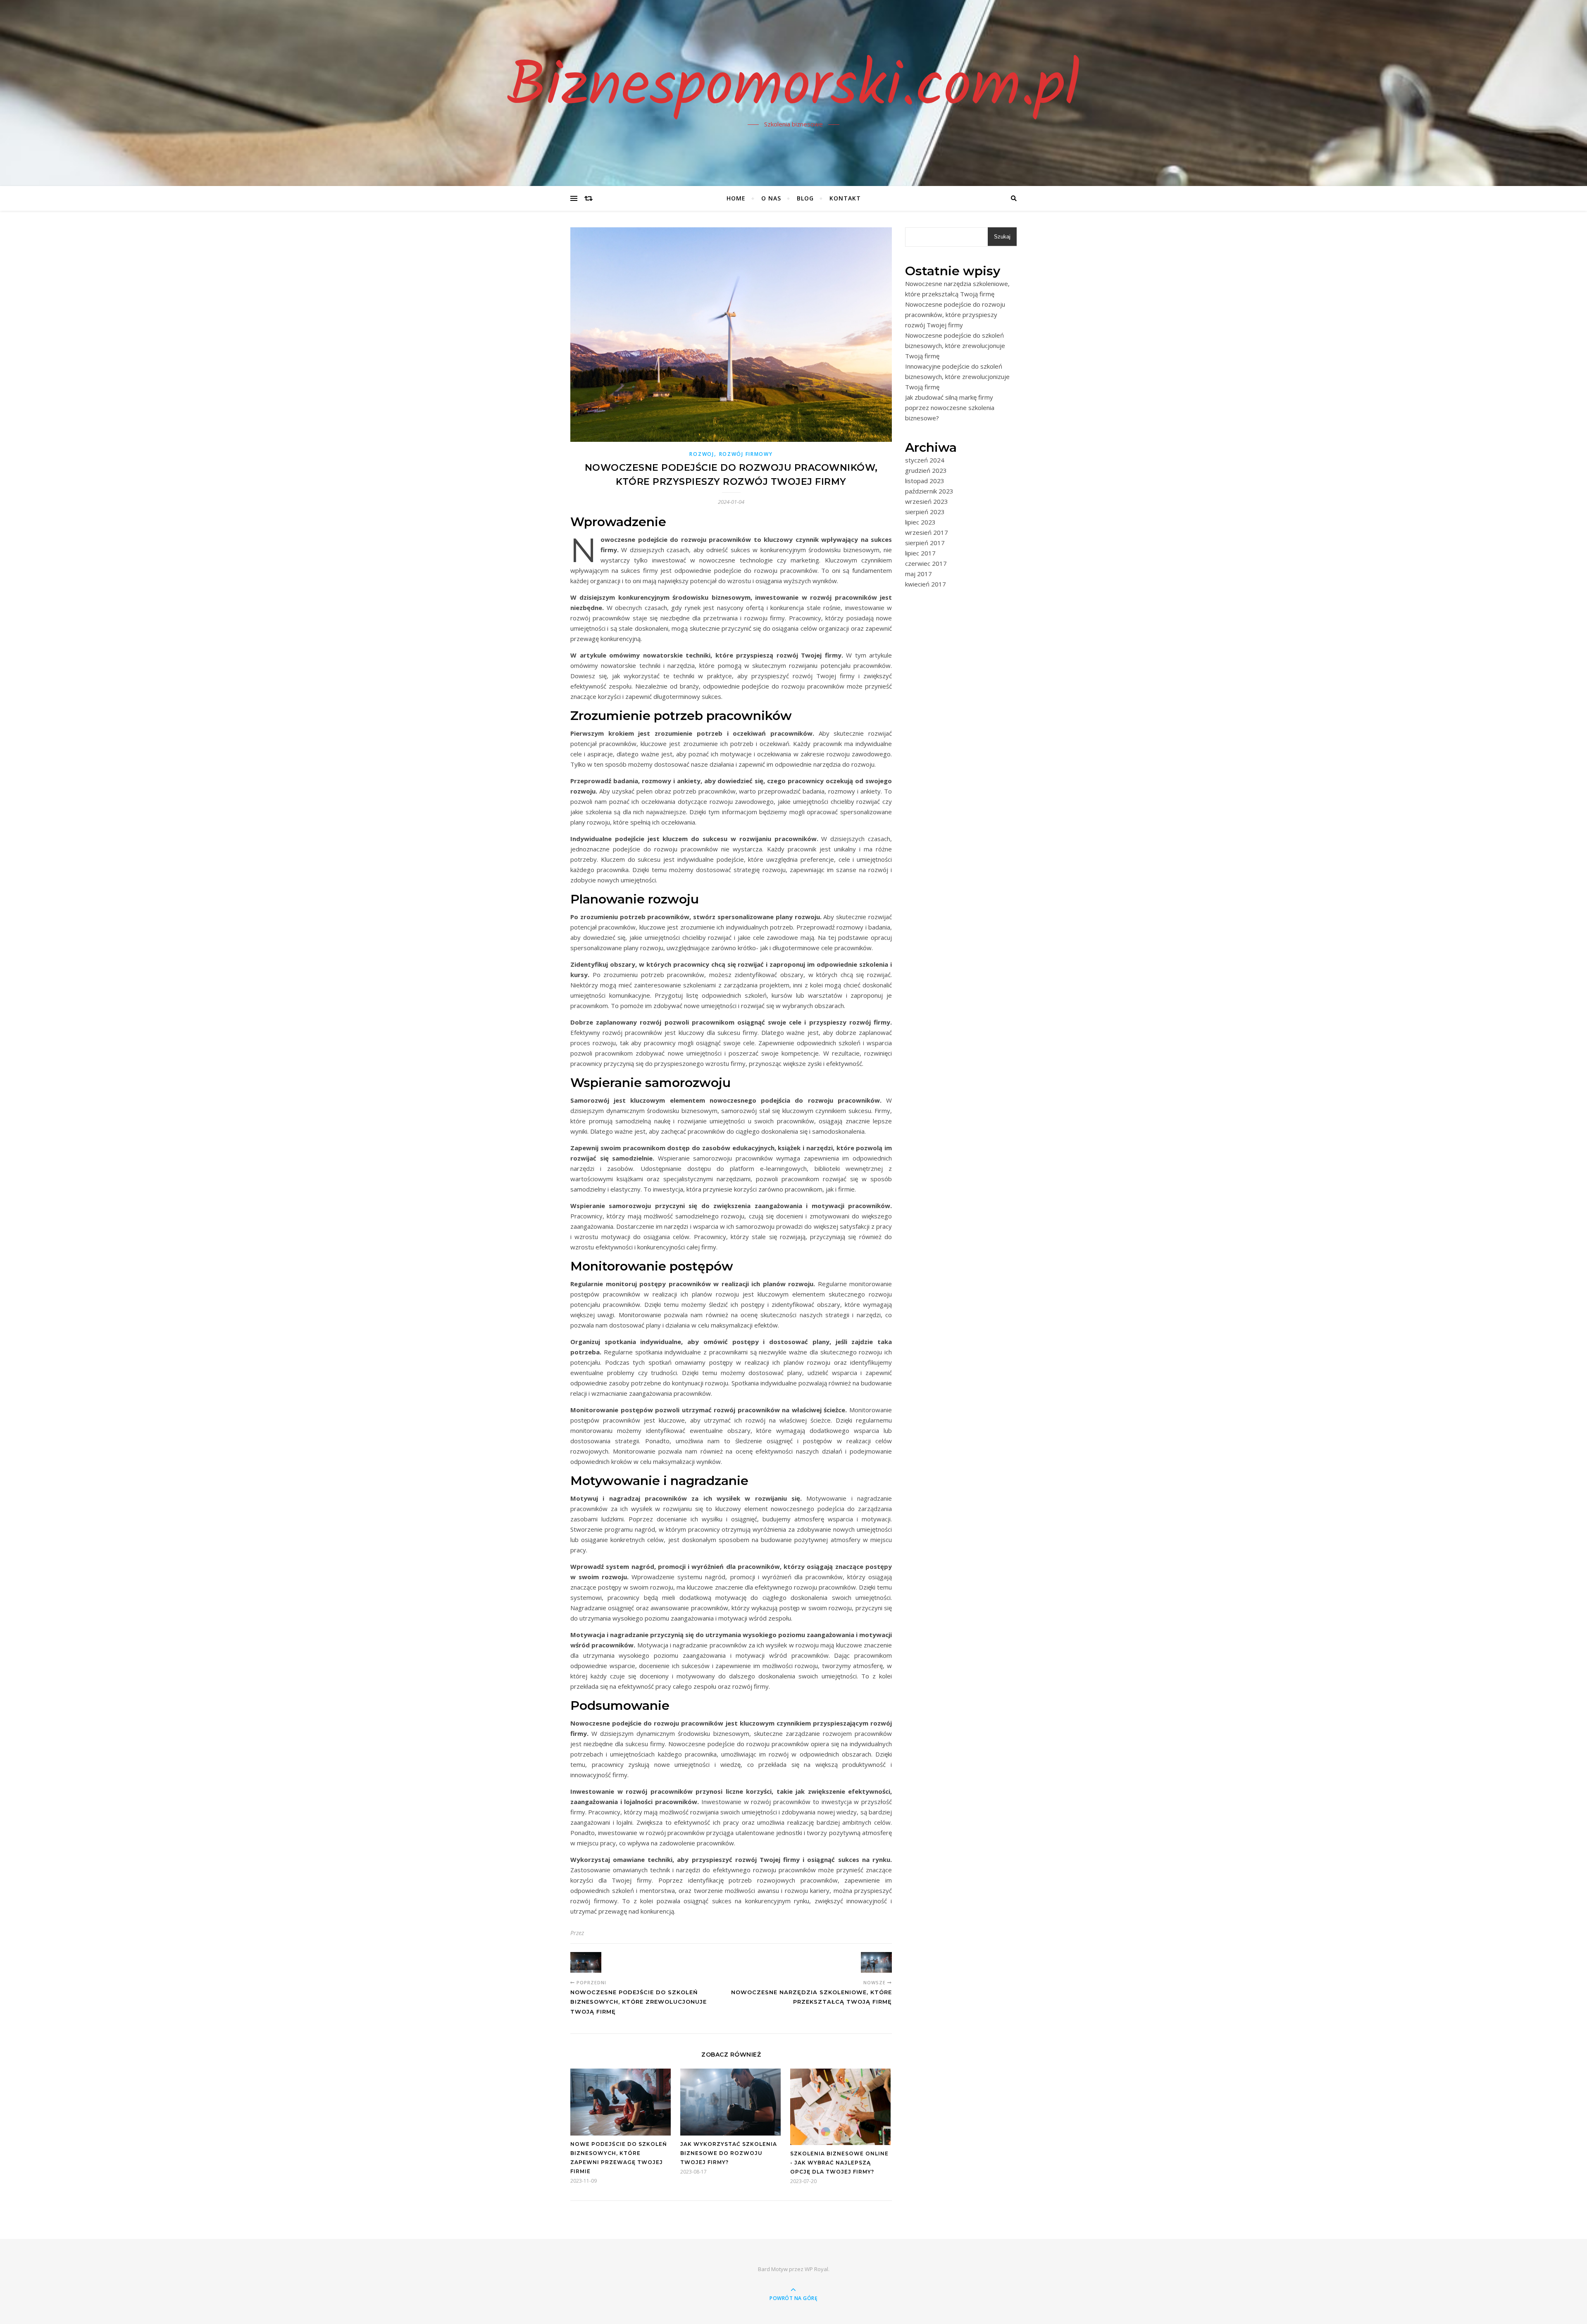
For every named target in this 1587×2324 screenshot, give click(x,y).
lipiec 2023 (920, 522)
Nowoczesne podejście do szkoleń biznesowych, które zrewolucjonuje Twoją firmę (955, 346)
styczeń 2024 (925, 460)
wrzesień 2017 (927, 532)
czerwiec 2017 (926, 563)
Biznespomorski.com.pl (793, 88)
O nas (771, 198)
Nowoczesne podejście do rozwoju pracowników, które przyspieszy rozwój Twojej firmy (955, 315)
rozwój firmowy (746, 454)
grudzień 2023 (926, 470)
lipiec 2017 (920, 553)
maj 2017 (919, 574)
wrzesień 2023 (927, 501)
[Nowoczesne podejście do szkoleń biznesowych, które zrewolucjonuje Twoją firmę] (586, 1962)
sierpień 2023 (925, 512)
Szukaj (1002, 237)
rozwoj (702, 454)
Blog (805, 198)
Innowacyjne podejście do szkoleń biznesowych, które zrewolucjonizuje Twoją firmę (957, 377)
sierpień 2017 (925, 543)
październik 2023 (929, 491)
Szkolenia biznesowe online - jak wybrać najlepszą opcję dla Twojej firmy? (839, 2163)
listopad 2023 (925, 481)
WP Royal (816, 2269)
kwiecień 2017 (926, 584)
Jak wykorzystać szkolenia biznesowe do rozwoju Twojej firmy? (729, 2153)
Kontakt (845, 198)
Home (736, 198)
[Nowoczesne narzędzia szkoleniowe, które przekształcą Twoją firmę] (876, 1962)
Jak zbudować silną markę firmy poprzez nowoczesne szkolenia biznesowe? (950, 408)
